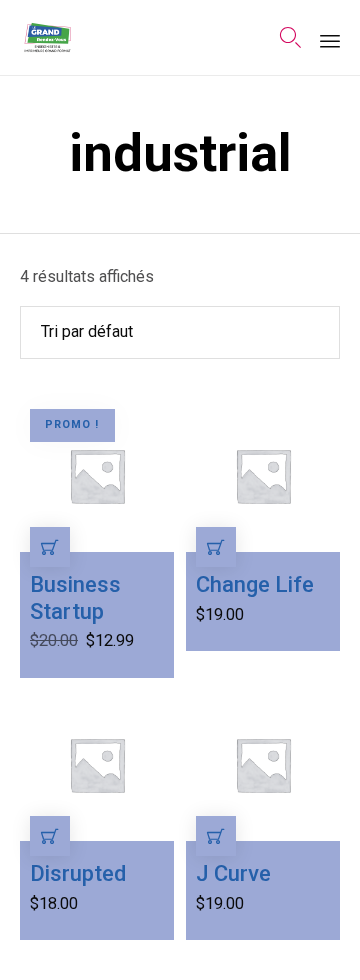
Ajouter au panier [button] (50, 547)
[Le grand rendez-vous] (47, 37)
